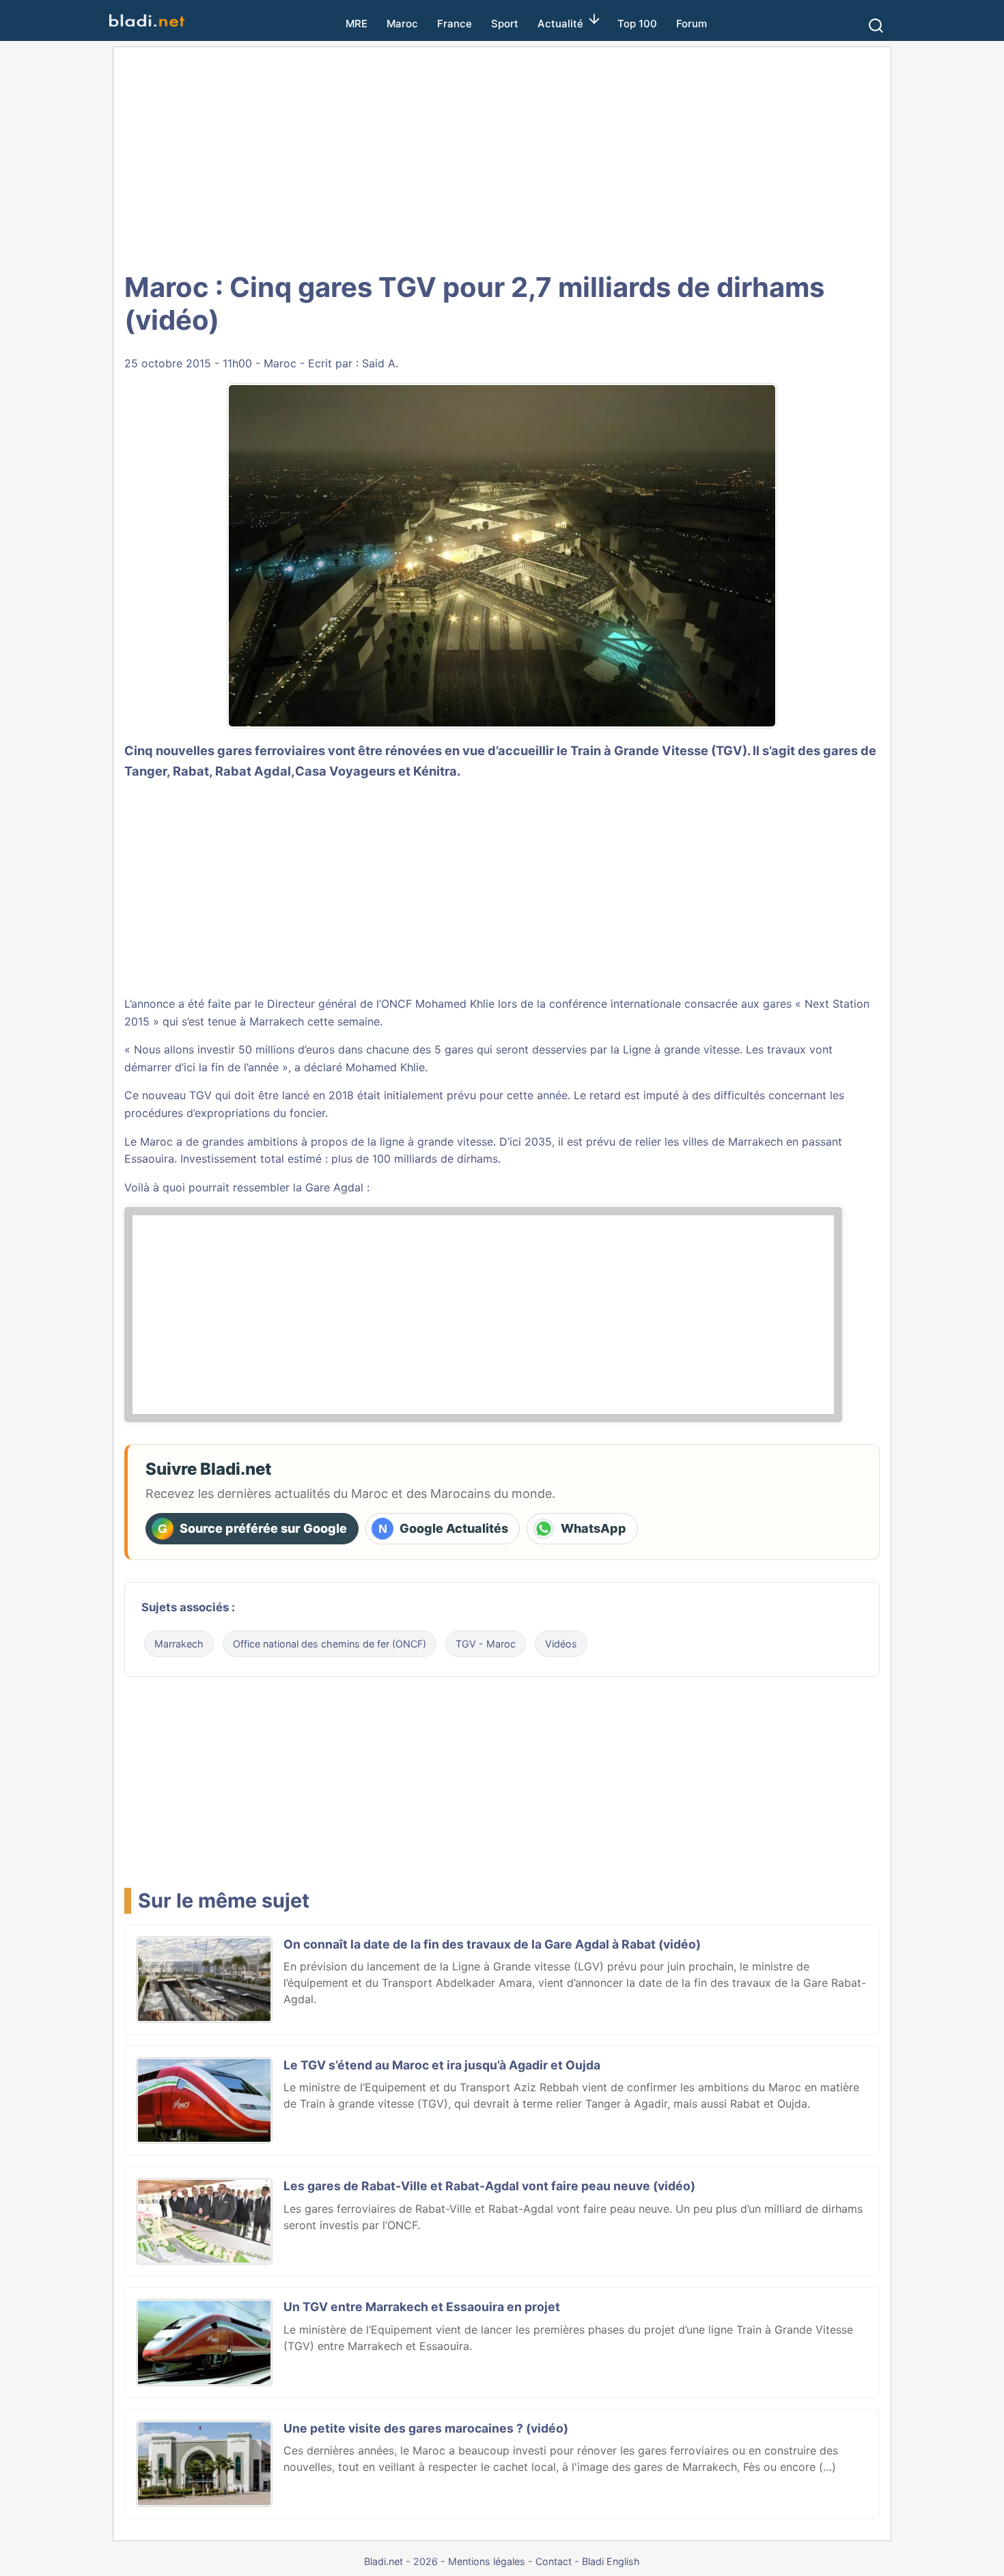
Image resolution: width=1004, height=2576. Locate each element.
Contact (554, 2561)
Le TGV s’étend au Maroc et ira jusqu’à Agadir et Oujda (442, 2065)
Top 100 (637, 24)
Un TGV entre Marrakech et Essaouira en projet (422, 2307)
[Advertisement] (502, 157)
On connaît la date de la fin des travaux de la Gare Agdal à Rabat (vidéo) (492, 1944)
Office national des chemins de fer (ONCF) (330, 1644)
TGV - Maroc (486, 1644)
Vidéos (561, 1644)
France (455, 24)
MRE (357, 24)
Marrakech (179, 1644)
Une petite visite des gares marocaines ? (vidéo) (426, 2428)
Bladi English (611, 2561)
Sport (505, 24)
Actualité (560, 24)
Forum (692, 24)
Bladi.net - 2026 (401, 2561)
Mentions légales (487, 2561)
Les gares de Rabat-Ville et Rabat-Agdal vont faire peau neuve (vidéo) (489, 2186)
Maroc (402, 24)
